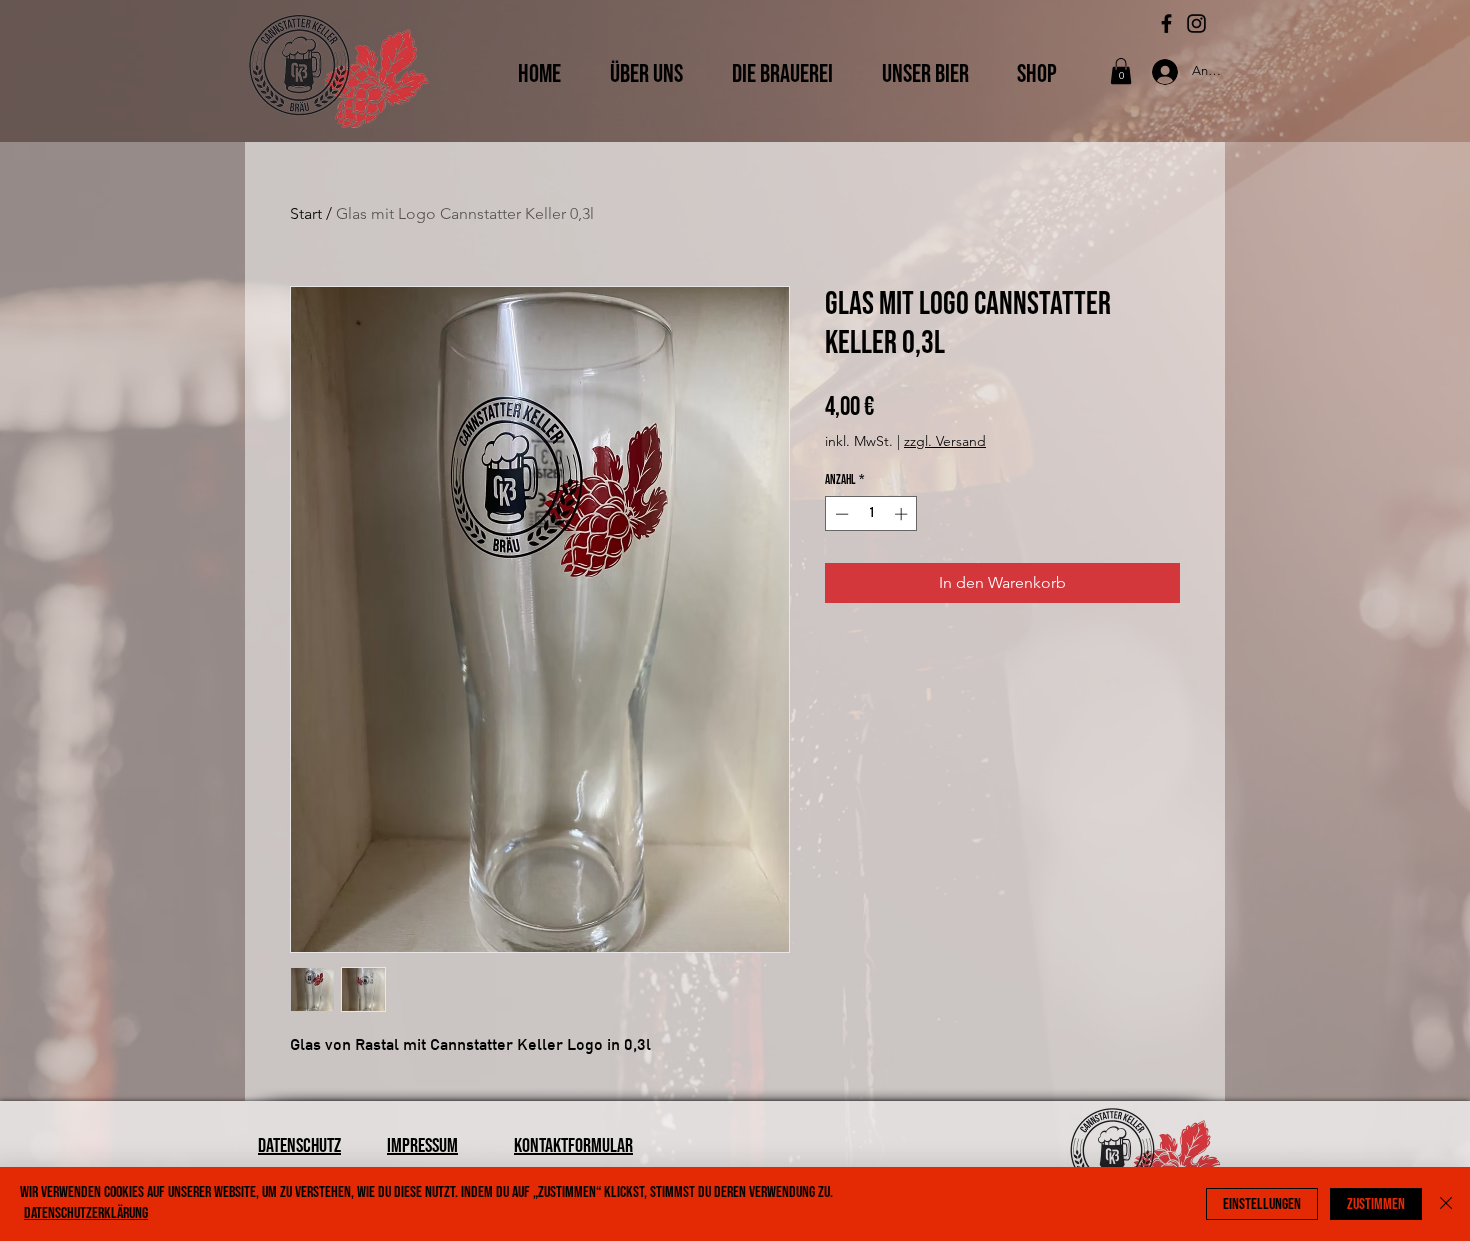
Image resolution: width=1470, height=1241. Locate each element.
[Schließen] (1446, 1204)
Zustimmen (1376, 1204)
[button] (1121, 71)
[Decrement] (840, 514)
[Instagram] (1196, 23)
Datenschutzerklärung (86, 1213)
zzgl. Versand (945, 441)
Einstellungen (1262, 1204)
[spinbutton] (871, 514)
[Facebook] (1166, 23)
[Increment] (903, 514)
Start (306, 213)
